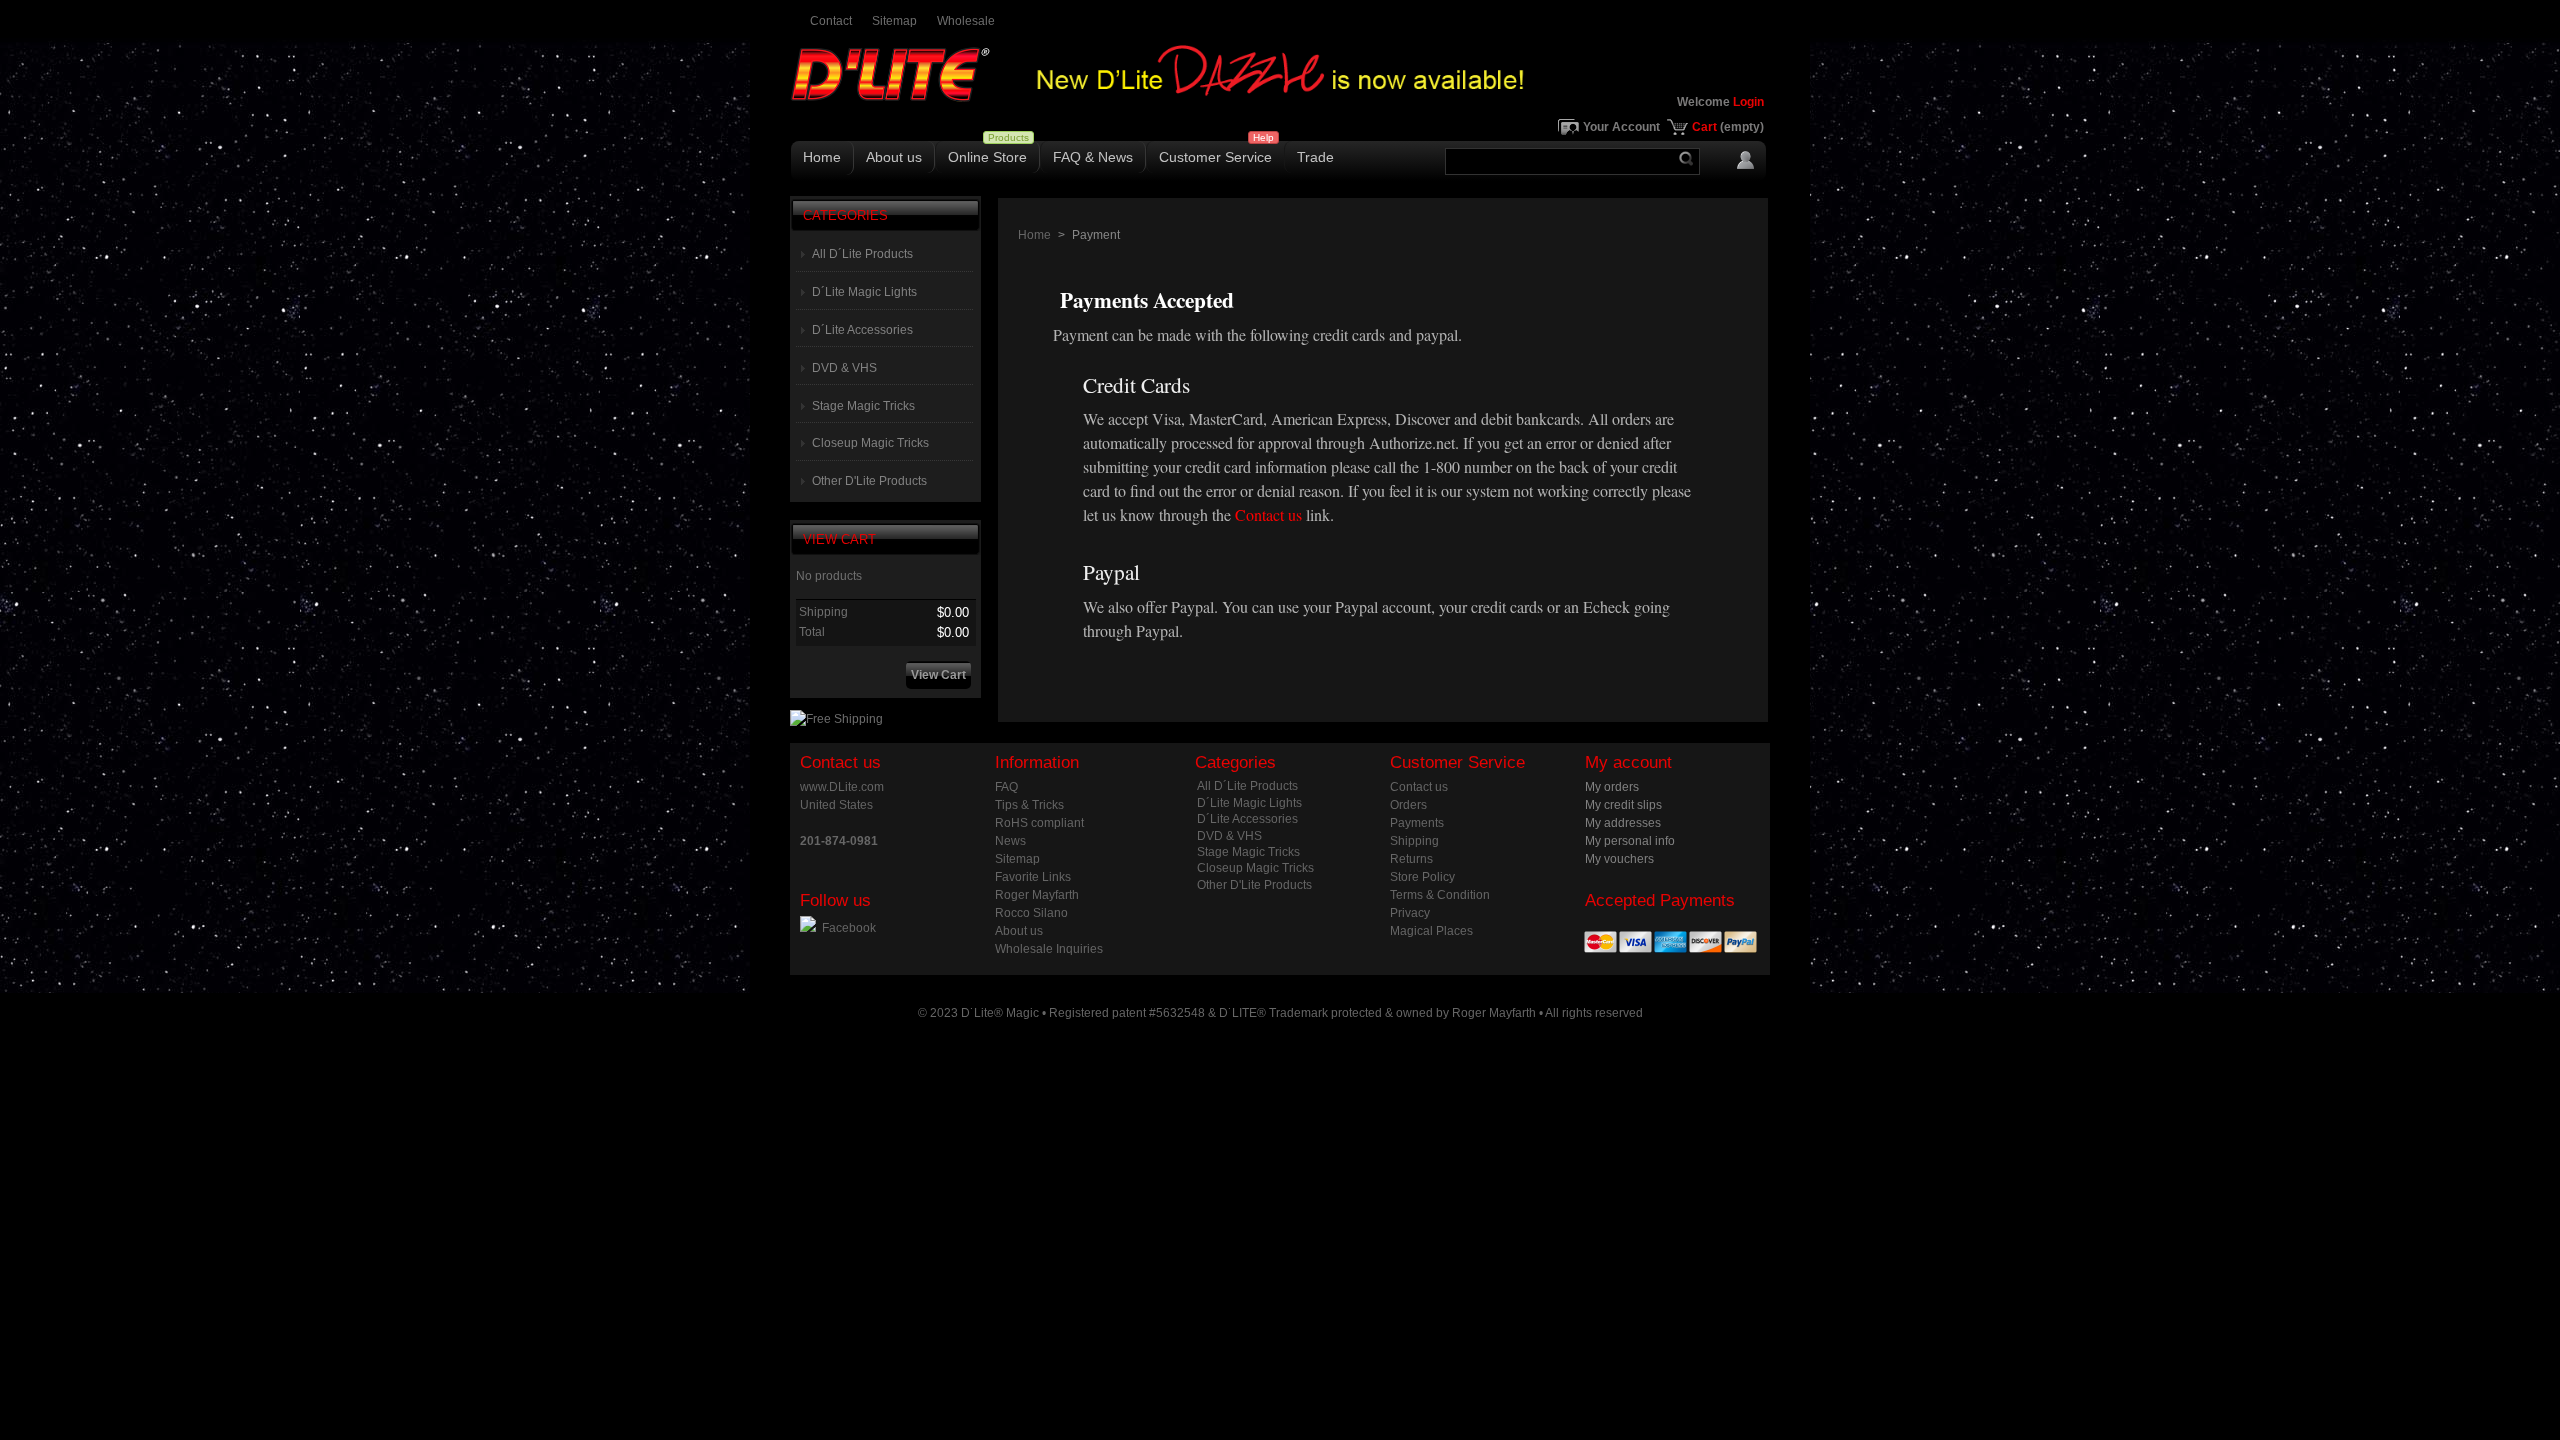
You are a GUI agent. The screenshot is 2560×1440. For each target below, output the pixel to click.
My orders (1612, 787)
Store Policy (1422, 877)
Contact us (1268, 514)
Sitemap (1017, 859)
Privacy (1410, 913)
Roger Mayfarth (1037, 895)
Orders (1408, 805)
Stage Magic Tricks (863, 406)
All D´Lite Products (862, 254)
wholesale (966, 21)
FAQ (1006, 787)
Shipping (1414, 841)
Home (822, 157)
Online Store (987, 157)
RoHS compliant (1039, 823)
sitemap (894, 21)
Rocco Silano (1031, 913)
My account (1628, 762)
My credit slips (1623, 805)
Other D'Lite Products (869, 481)
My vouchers (1619, 859)
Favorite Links (1033, 877)
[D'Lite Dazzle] (1280, 94)
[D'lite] (930, 87)
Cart (1728, 127)
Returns (1411, 859)
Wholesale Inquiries (1049, 949)
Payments (1417, 823)
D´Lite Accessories (862, 330)
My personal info (1630, 841)
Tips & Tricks (1029, 805)
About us (894, 157)
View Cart (839, 539)
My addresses (1623, 823)
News (1010, 841)
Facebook (849, 928)
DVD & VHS (844, 368)
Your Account (1621, 127)
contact (831, 21)
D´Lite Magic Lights (864, 292)
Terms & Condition (1440, 895)
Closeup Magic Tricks (870, 443)
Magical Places (1431, 931)
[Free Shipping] (836, 719)
